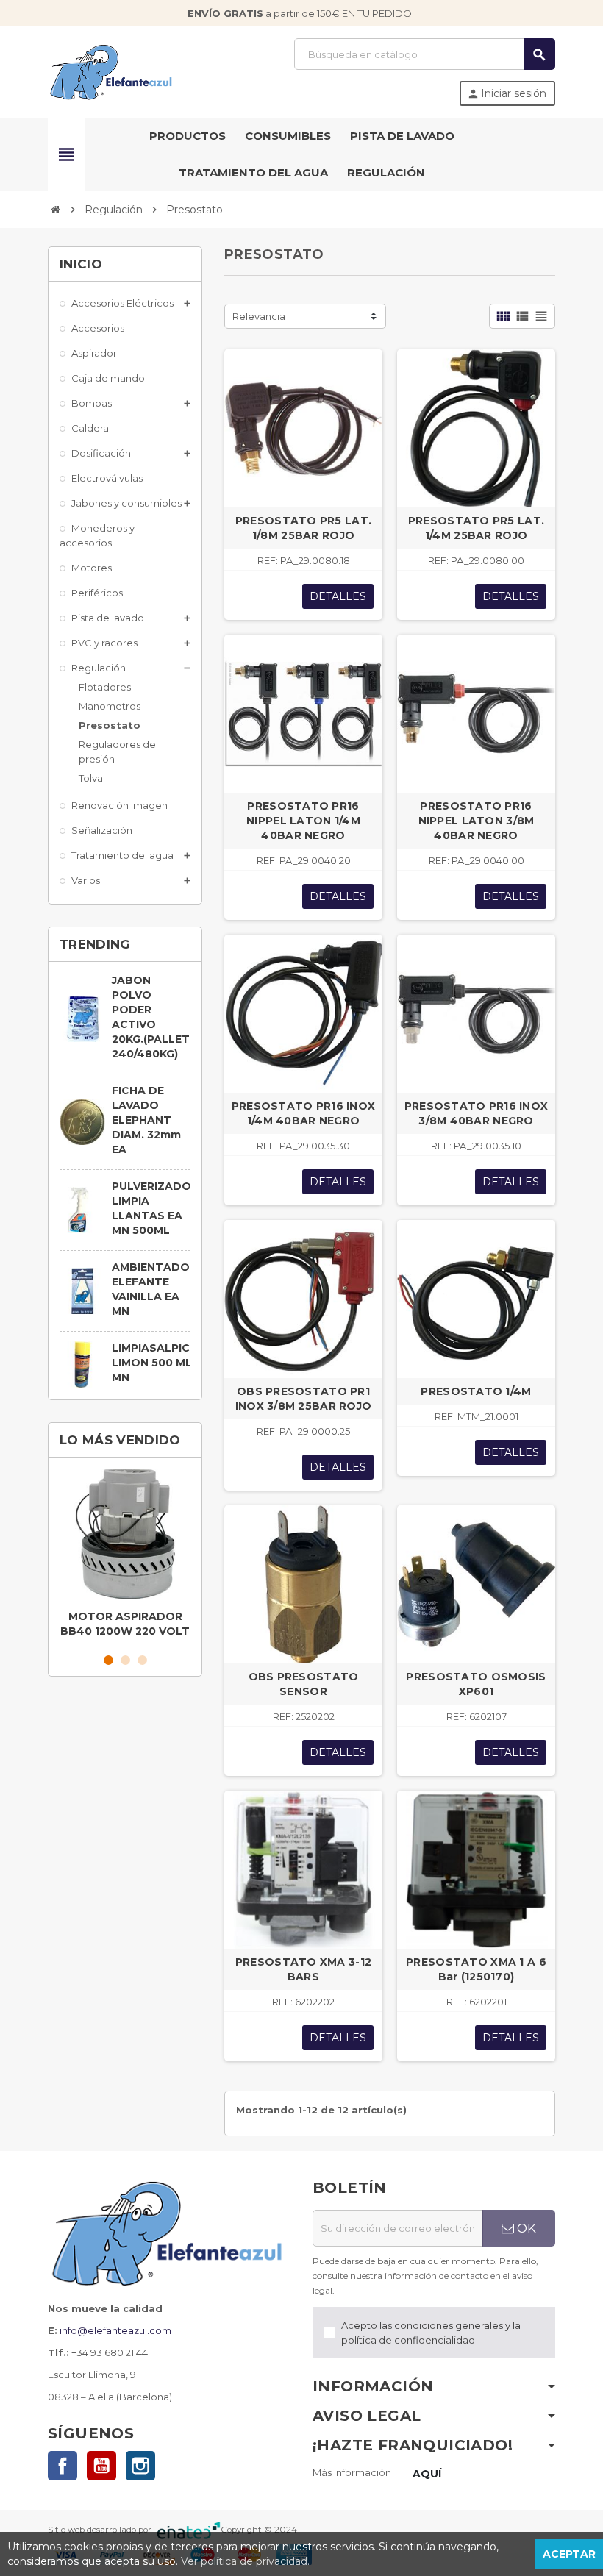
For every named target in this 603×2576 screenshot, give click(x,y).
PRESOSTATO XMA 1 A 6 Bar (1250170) (476, 1969)
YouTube (101, 2466)
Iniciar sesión (507, 93)
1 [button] (108, 1660)
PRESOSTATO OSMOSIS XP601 (476, 1684)
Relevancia (259, 316)
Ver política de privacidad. (245, 2561)
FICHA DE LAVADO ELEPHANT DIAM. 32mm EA (146, 1120)
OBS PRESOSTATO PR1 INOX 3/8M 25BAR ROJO (304, 1399)
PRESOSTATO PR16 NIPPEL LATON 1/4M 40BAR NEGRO (303, 821)
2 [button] (125, 1660)
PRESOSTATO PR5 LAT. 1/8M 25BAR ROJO (303, 528)
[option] (125, 1556)
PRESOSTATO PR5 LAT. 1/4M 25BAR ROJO (476, 528)
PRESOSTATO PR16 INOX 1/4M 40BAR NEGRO (304, 1113)
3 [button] (142, 1660)
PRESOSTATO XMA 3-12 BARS (303, 1969)
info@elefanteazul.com (115, 2330)
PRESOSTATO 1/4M (476, 1391)
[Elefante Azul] (112, 71)
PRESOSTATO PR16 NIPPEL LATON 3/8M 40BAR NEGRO (477, 821)
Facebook (63, 2466)
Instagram (140, 2466)
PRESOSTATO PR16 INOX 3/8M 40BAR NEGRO (477, 1113)
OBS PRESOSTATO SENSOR (304, 1684)
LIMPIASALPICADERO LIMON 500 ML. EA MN (171, 1363)
